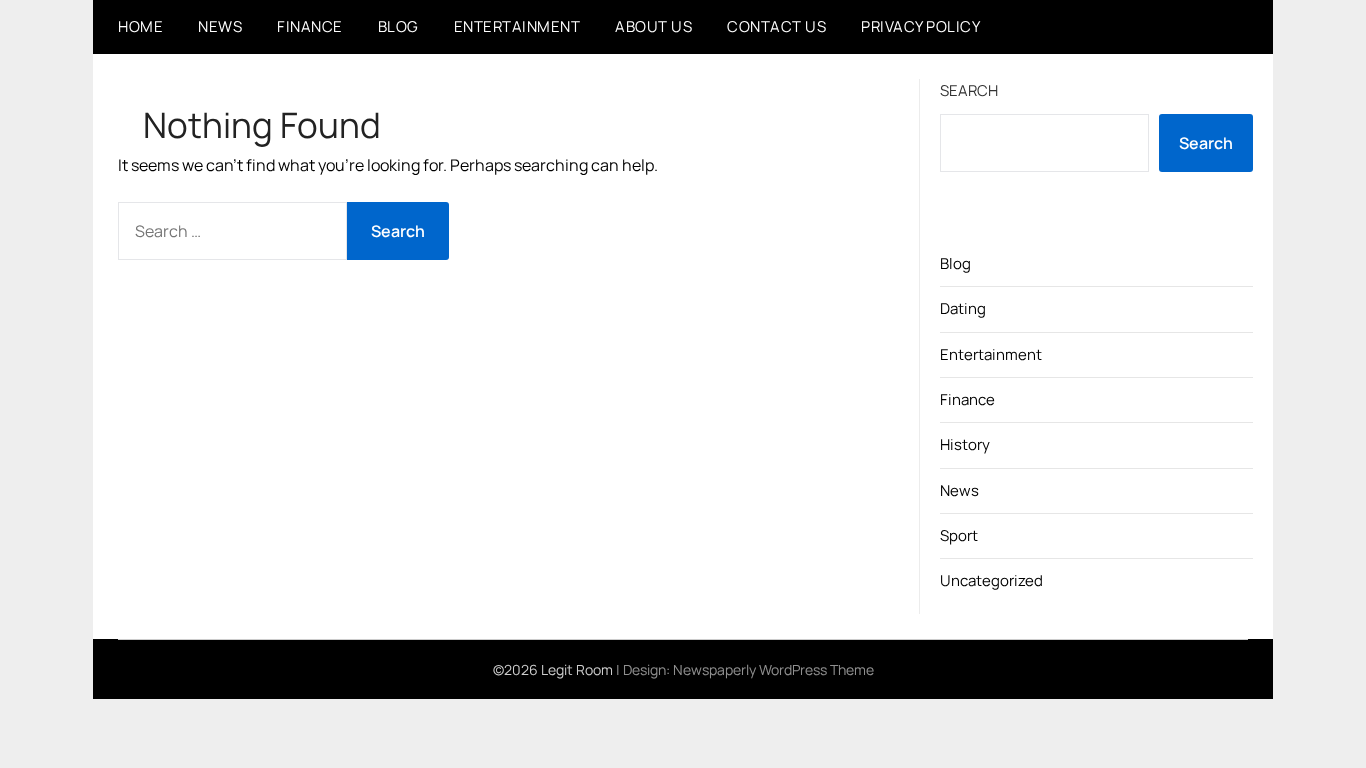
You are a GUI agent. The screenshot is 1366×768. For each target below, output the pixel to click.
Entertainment (517, 26)
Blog (398, 26)
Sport (959, 535)
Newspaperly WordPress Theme (773, 669)
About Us (653, 26)
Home (140, 26)
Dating (963, 308)
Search (969, 90)
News (220, 26)
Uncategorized (991, 580)
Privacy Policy (920, 26)
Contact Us (776, 26)
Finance (310, 26)
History (965, 444)
